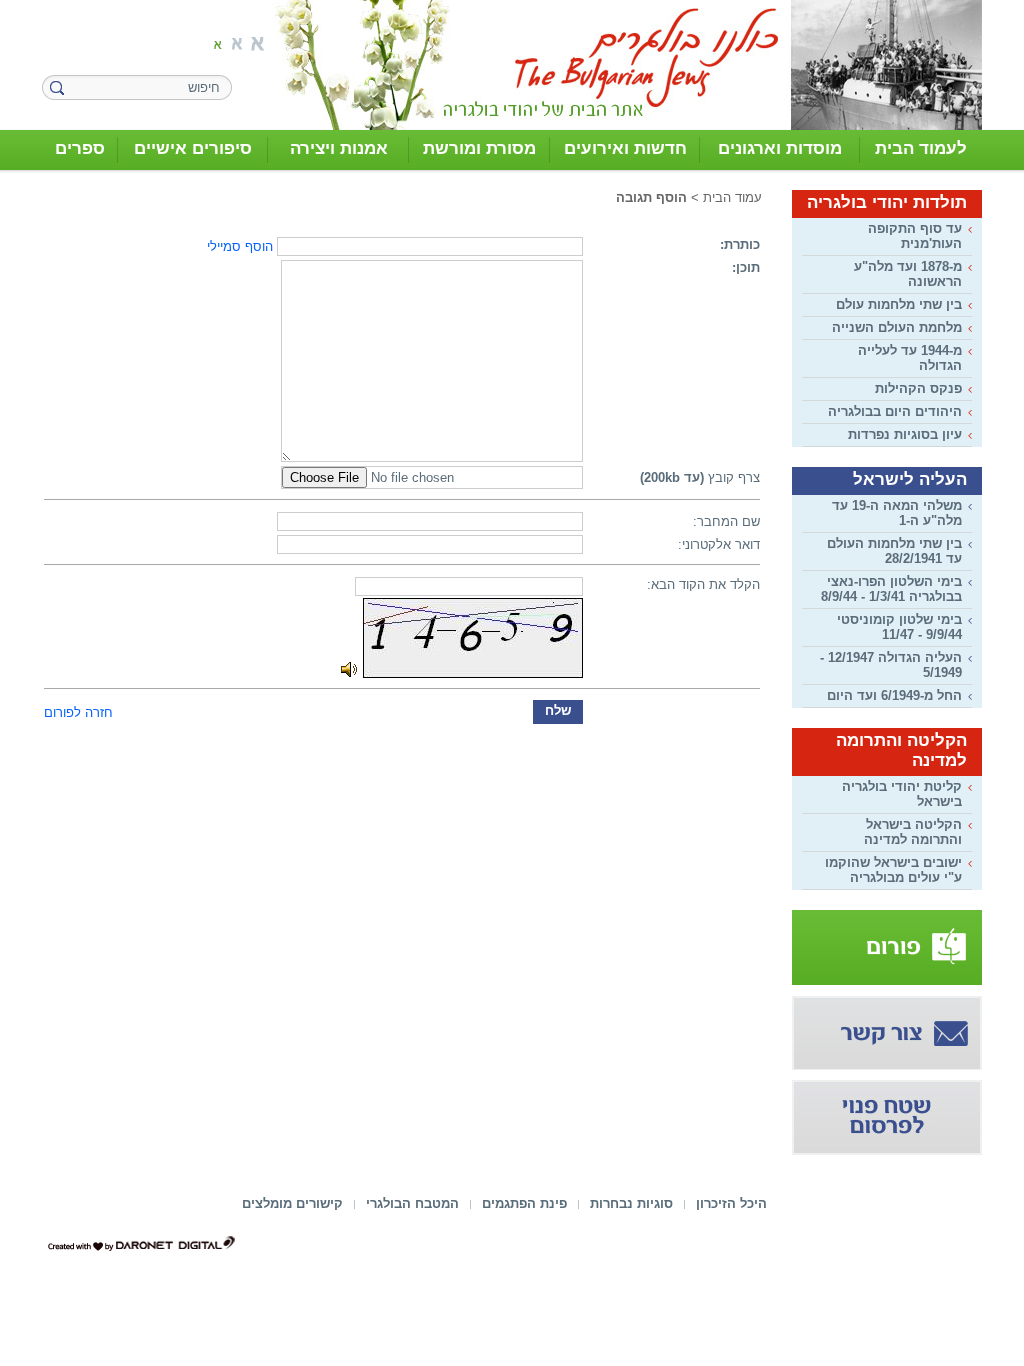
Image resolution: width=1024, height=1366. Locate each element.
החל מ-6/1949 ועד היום (894, 695)
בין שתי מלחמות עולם (899, 304)
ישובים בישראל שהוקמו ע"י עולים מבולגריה (893, 870)
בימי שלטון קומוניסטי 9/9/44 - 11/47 (899, 627)
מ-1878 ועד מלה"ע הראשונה (908, 274)
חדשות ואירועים (625, 148)
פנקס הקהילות (918, 388)
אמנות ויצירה (339, 148)
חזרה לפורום (78, 712)
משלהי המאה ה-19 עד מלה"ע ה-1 (897, 513)
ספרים (80, 148)
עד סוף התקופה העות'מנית (915, 236)
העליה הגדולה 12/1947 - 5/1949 (891, 665)
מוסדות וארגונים (780, 148)
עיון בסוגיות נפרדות (905, 434)
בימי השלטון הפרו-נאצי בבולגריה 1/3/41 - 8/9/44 (891, 589)
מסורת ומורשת (479, 148)
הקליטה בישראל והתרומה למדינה (913, 832)
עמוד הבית (732, 197)
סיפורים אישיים (193, 148)
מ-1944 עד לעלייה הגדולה (910, 358)
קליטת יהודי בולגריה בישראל (902, 794)
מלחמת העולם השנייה (897, 327)
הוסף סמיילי (240, 246)
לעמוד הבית (921, 148)
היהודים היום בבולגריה (895, 411)
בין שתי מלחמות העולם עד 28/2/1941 (894, 551)
